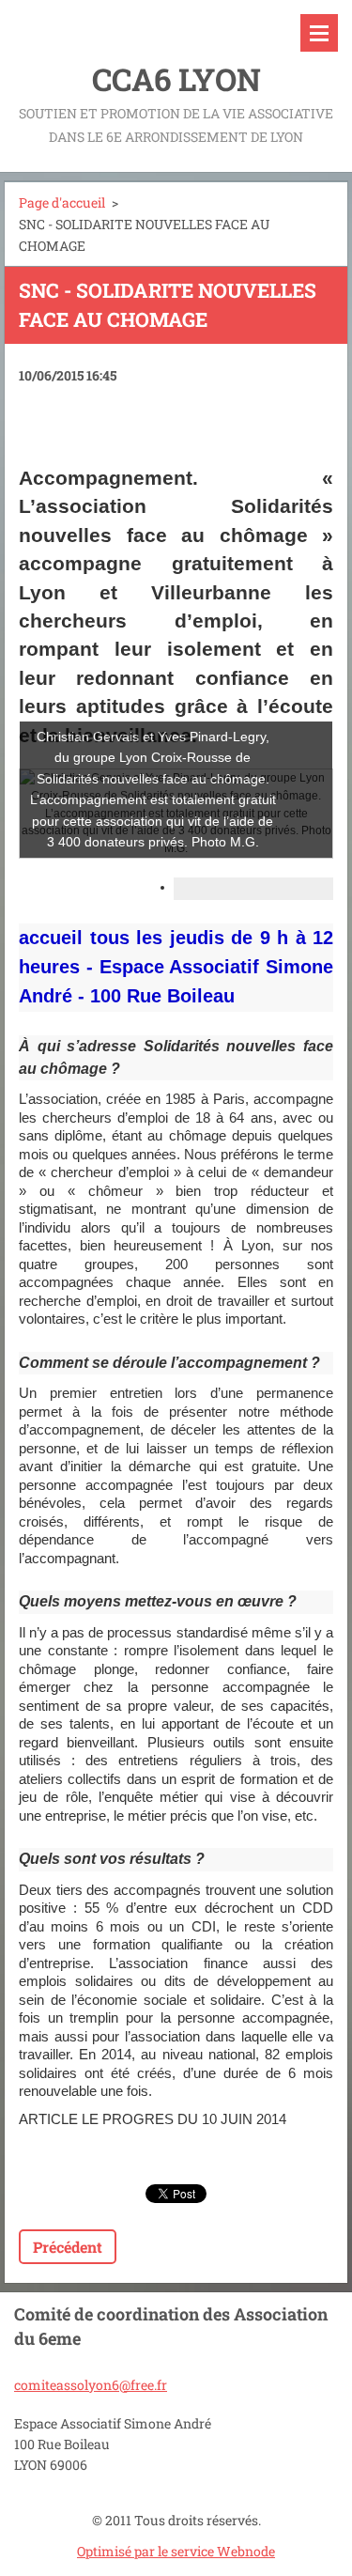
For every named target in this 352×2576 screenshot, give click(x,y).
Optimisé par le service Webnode (176, 2551)
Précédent (68, 2247)
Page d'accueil (62, 202)
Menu (319, 33)
